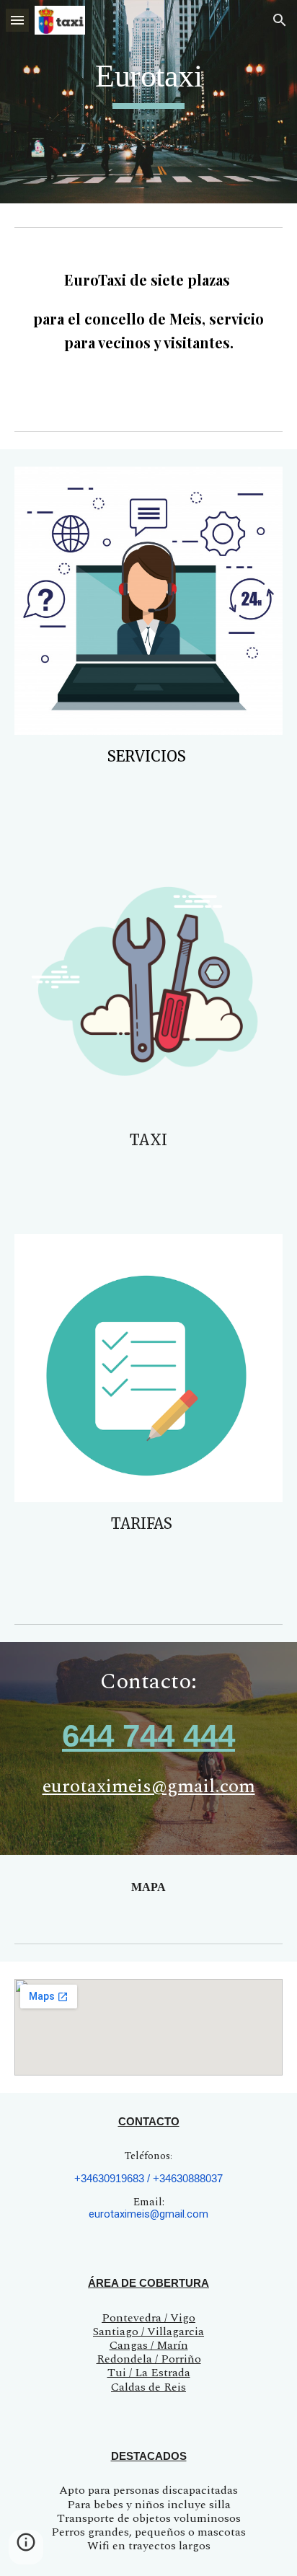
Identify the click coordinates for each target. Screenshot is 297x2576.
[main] (148, 83)
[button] (17, 20)
